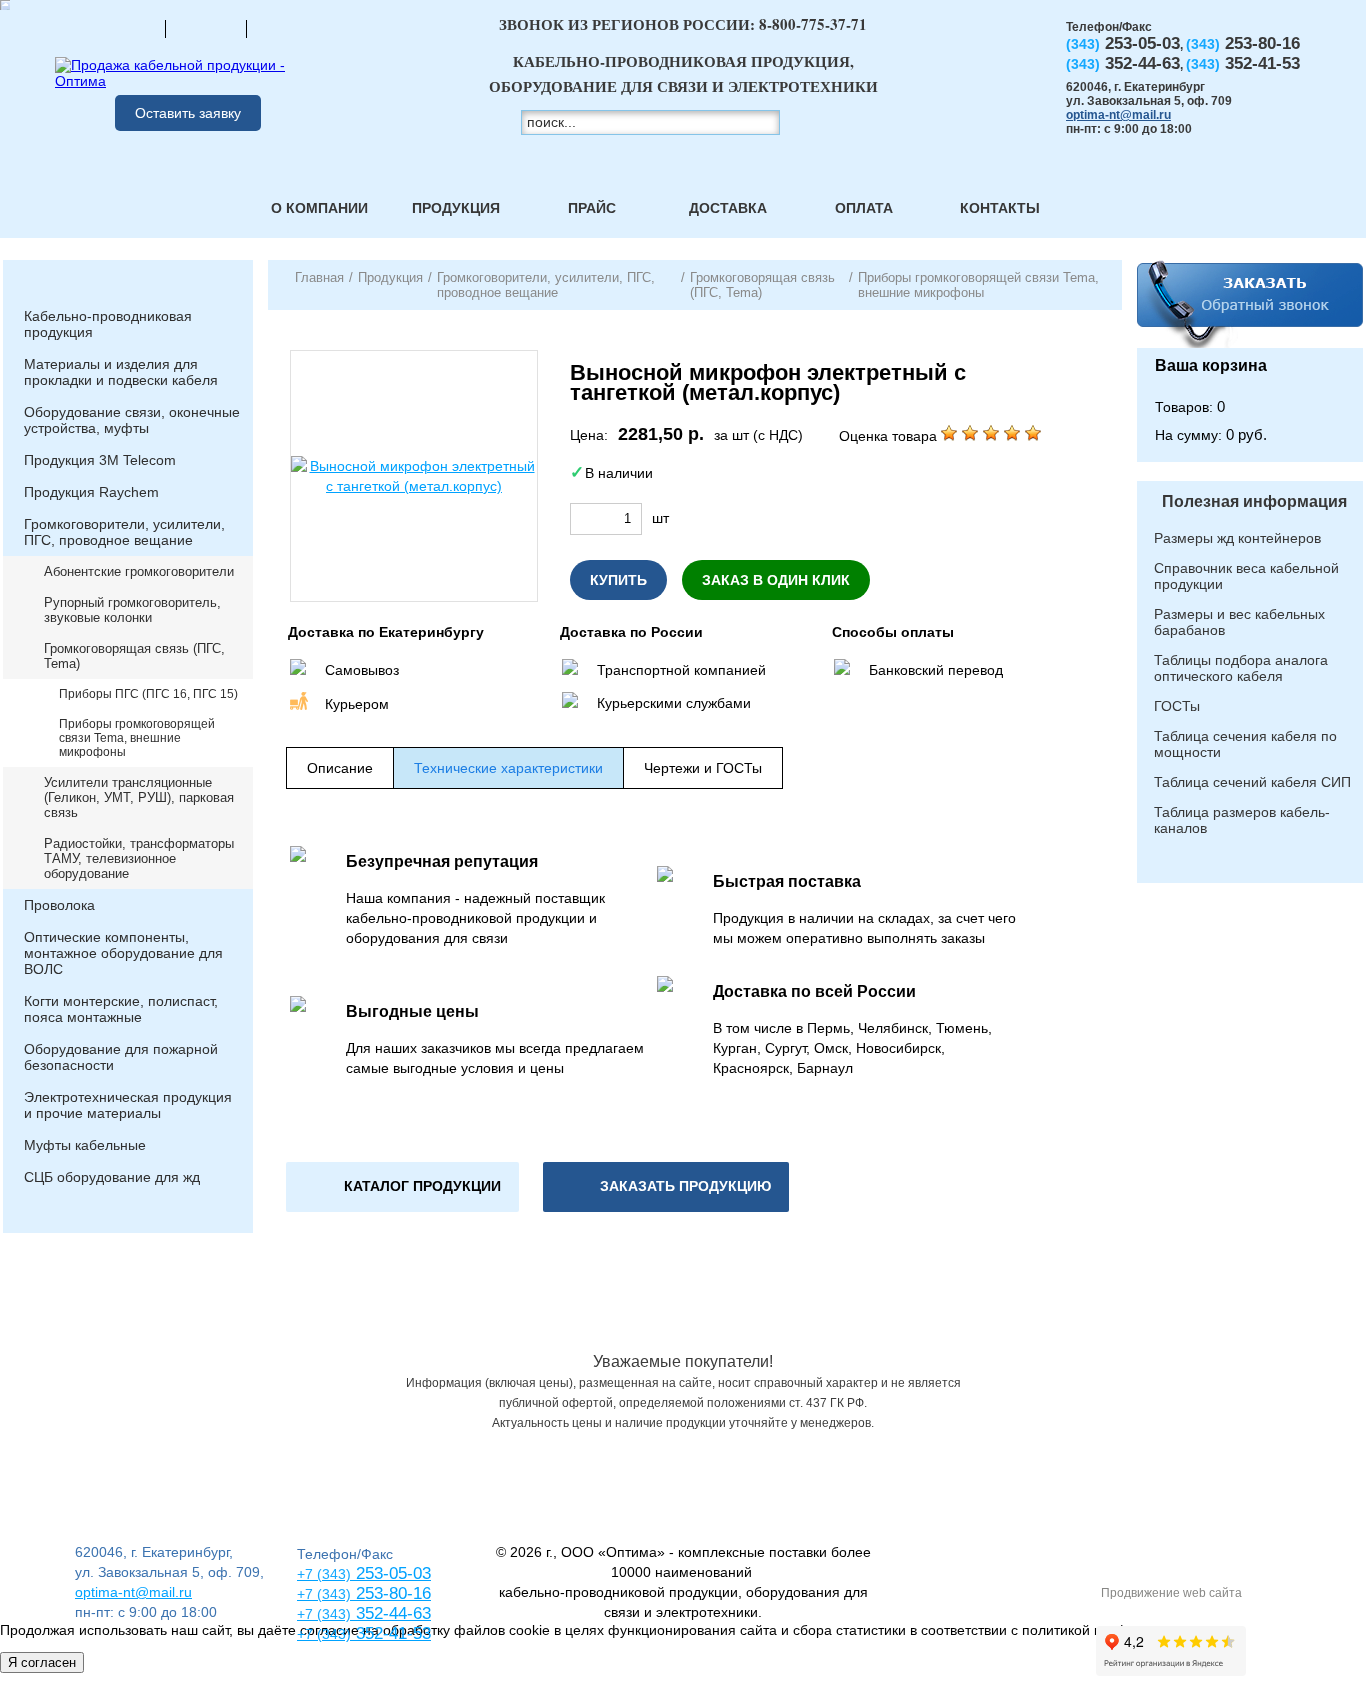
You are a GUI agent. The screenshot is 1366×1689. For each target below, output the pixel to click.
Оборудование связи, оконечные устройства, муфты (132, 420)
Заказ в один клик (776, 580)
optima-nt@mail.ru (1118, 115)
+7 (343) (324, 1634)
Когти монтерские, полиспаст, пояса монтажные (121, 1009)
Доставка (728, 208)
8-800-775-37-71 (813, 24)
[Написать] (287, 28)
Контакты (1000, 208)
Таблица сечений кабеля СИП (1252, 782)
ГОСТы (1177, 706)
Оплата (864, 208)
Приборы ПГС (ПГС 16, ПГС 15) (148, 694)
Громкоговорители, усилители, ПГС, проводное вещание (124, 532)
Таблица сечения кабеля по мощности (1245, 744)
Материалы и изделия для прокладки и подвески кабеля (121, 372)
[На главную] (125, 28)
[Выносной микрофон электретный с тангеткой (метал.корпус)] (414, 476)
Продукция (456, 208)
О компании (319, 208)
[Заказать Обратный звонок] (1250, 304)
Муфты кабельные (85, 1145)
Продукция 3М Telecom (100, 460)
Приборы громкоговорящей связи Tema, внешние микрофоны (137, 738)
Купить (618, 580)
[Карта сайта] (206, 28)
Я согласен (42, 1662)
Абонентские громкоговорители (139, 571)
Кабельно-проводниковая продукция (108, 324)
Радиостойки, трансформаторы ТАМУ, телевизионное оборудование (139, 858)
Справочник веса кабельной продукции (1246, 576)
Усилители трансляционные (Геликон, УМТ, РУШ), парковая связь (139, 797)
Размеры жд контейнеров (1237, 538)
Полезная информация (1254, 501)
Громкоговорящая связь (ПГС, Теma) (134, 656)
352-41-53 (391, 1633)
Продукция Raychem (91, 492)
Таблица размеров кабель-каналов (1242, 820)
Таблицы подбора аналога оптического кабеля (1241, 668)
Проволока (59, 905)
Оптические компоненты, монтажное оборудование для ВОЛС (123, 953)
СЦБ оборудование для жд (112, 1177)
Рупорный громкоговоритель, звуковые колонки (132, 610)
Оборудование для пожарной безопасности (121, 1057)
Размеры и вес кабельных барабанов (1239, 622)
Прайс (592, 208)
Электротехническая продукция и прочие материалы (128, 1105)
